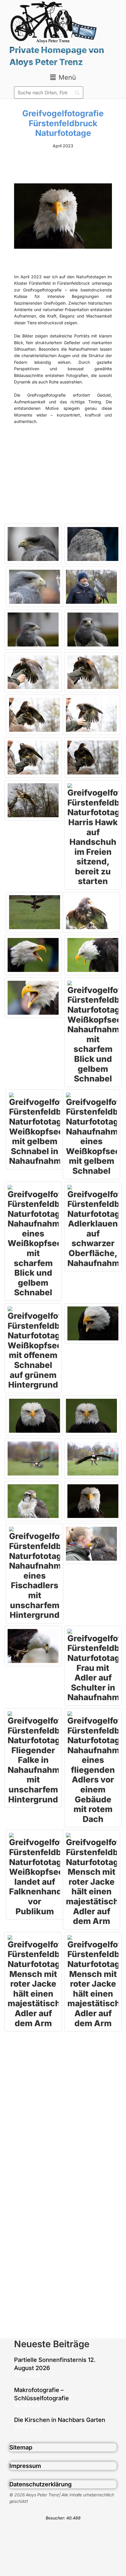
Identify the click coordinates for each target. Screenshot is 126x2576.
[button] (63, 77)
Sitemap (21, 2447)
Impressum (25, 2466)
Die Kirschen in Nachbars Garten (60, 2420)
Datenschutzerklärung (41, 2484)
